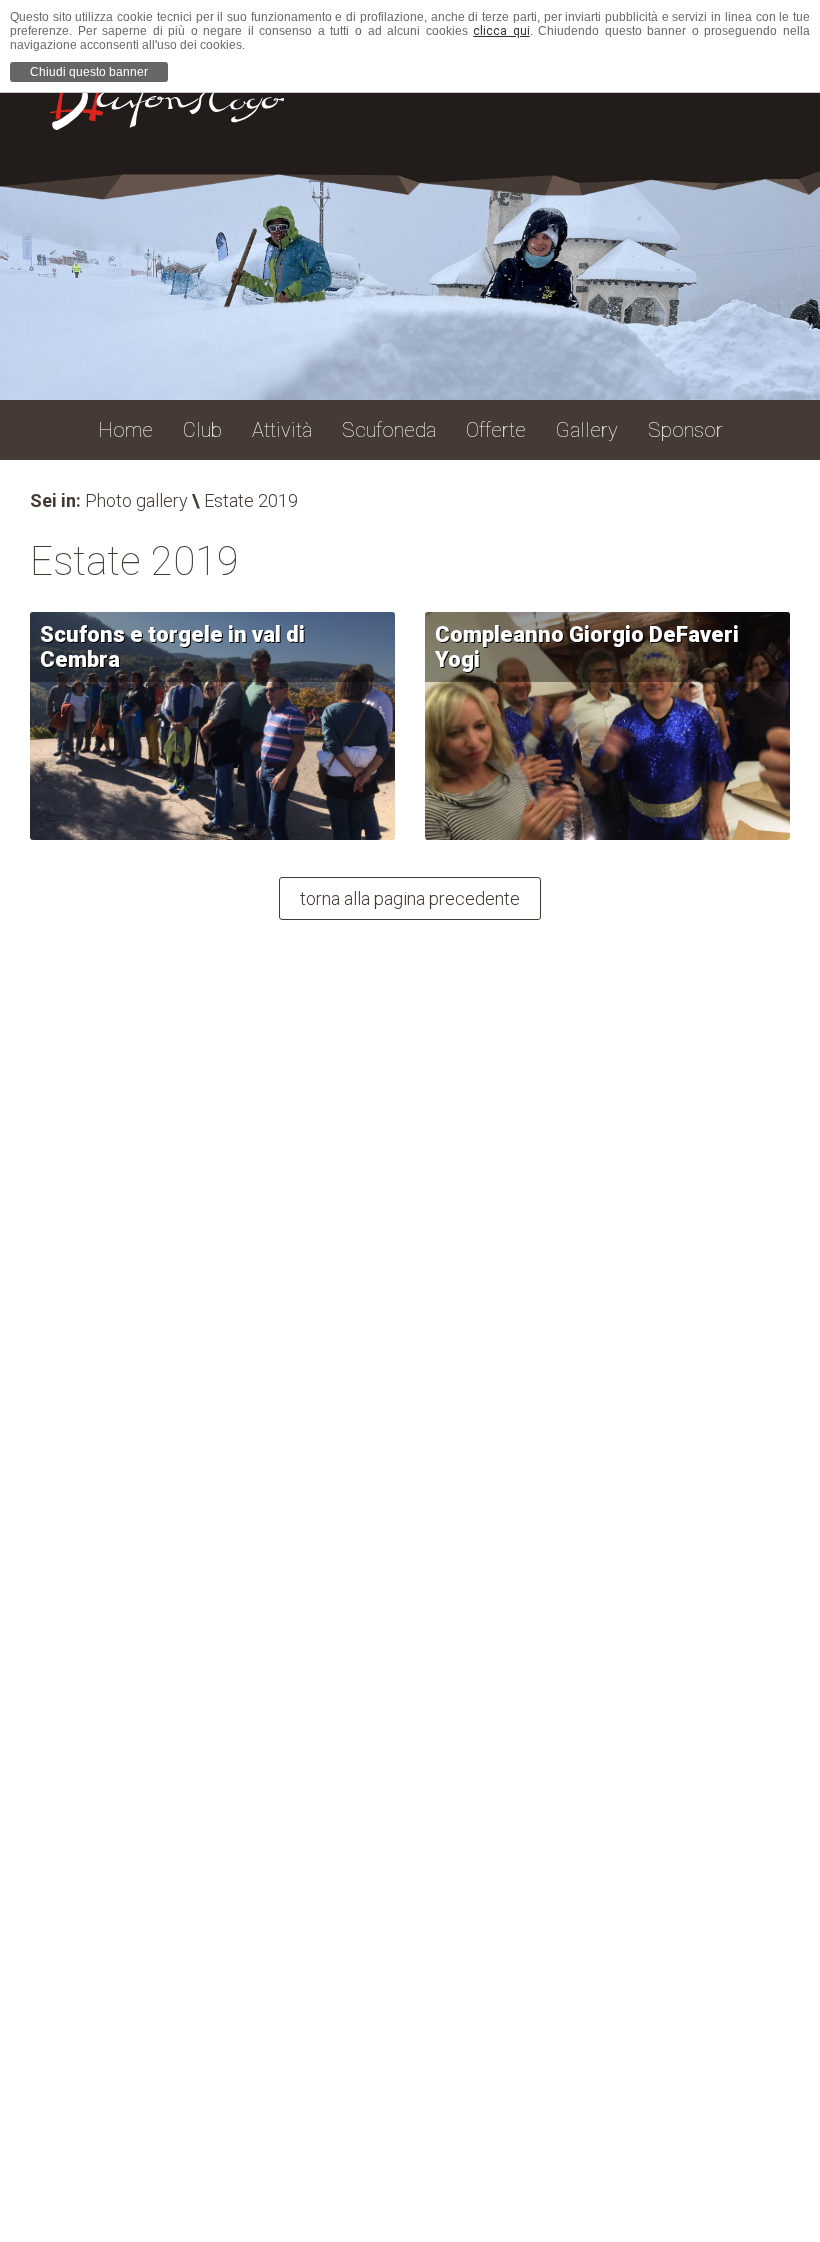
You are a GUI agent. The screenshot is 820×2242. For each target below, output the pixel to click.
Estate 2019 (251, 500)
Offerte (496, 430)
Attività (282, 430)
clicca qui (501, 31)
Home (125, 430)
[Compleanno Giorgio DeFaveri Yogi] (607, 726)
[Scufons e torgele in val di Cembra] (212, 726)
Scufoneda (389, 430)
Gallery (587, 430)
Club (202, 430)
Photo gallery (136, 500)
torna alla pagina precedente (410, 898)
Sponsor (685, 430)
